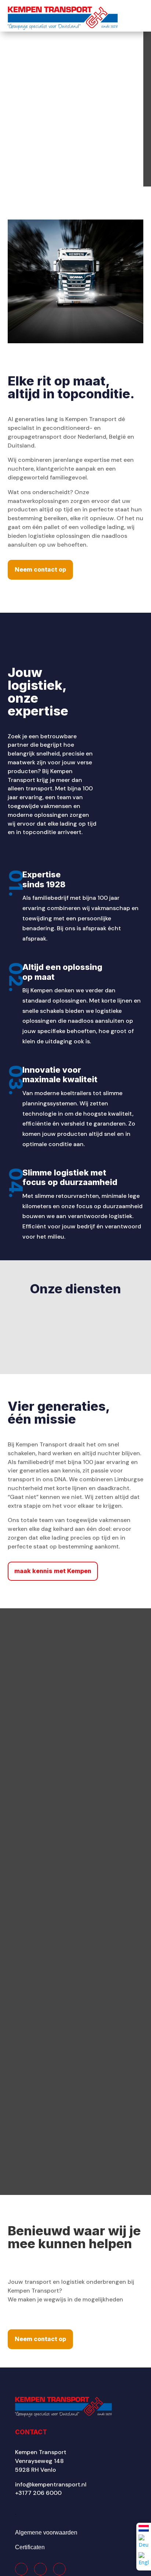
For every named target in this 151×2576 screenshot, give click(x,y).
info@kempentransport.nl (51, 2484)
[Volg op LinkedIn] (59, 2569)
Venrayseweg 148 (39, 2461)
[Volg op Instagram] (40, 2569)
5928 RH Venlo (36, 2470)
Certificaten (30, 2547)
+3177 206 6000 (38, 2493)
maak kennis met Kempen (53, 1571)
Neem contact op (40, 569)
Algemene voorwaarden (46, 2532)
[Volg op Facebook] (21, 2569)
